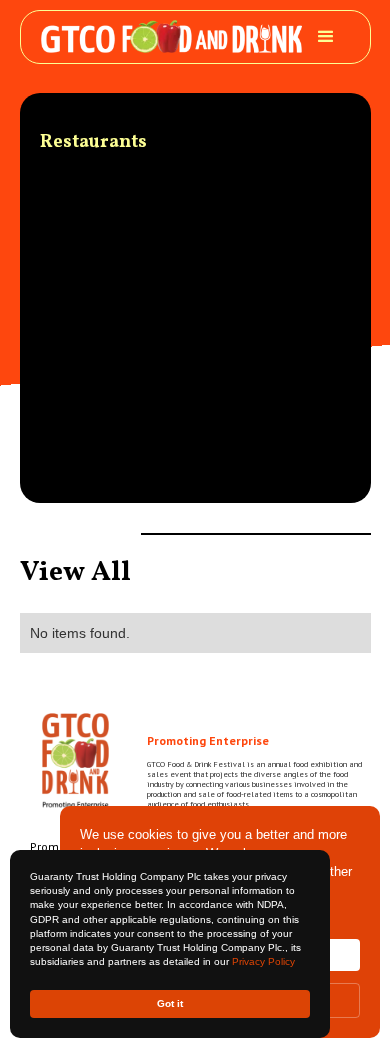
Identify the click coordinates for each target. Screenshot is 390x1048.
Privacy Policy (263, 961)
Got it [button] (170, 1003)
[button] (326, 37)
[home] (171, 36)
